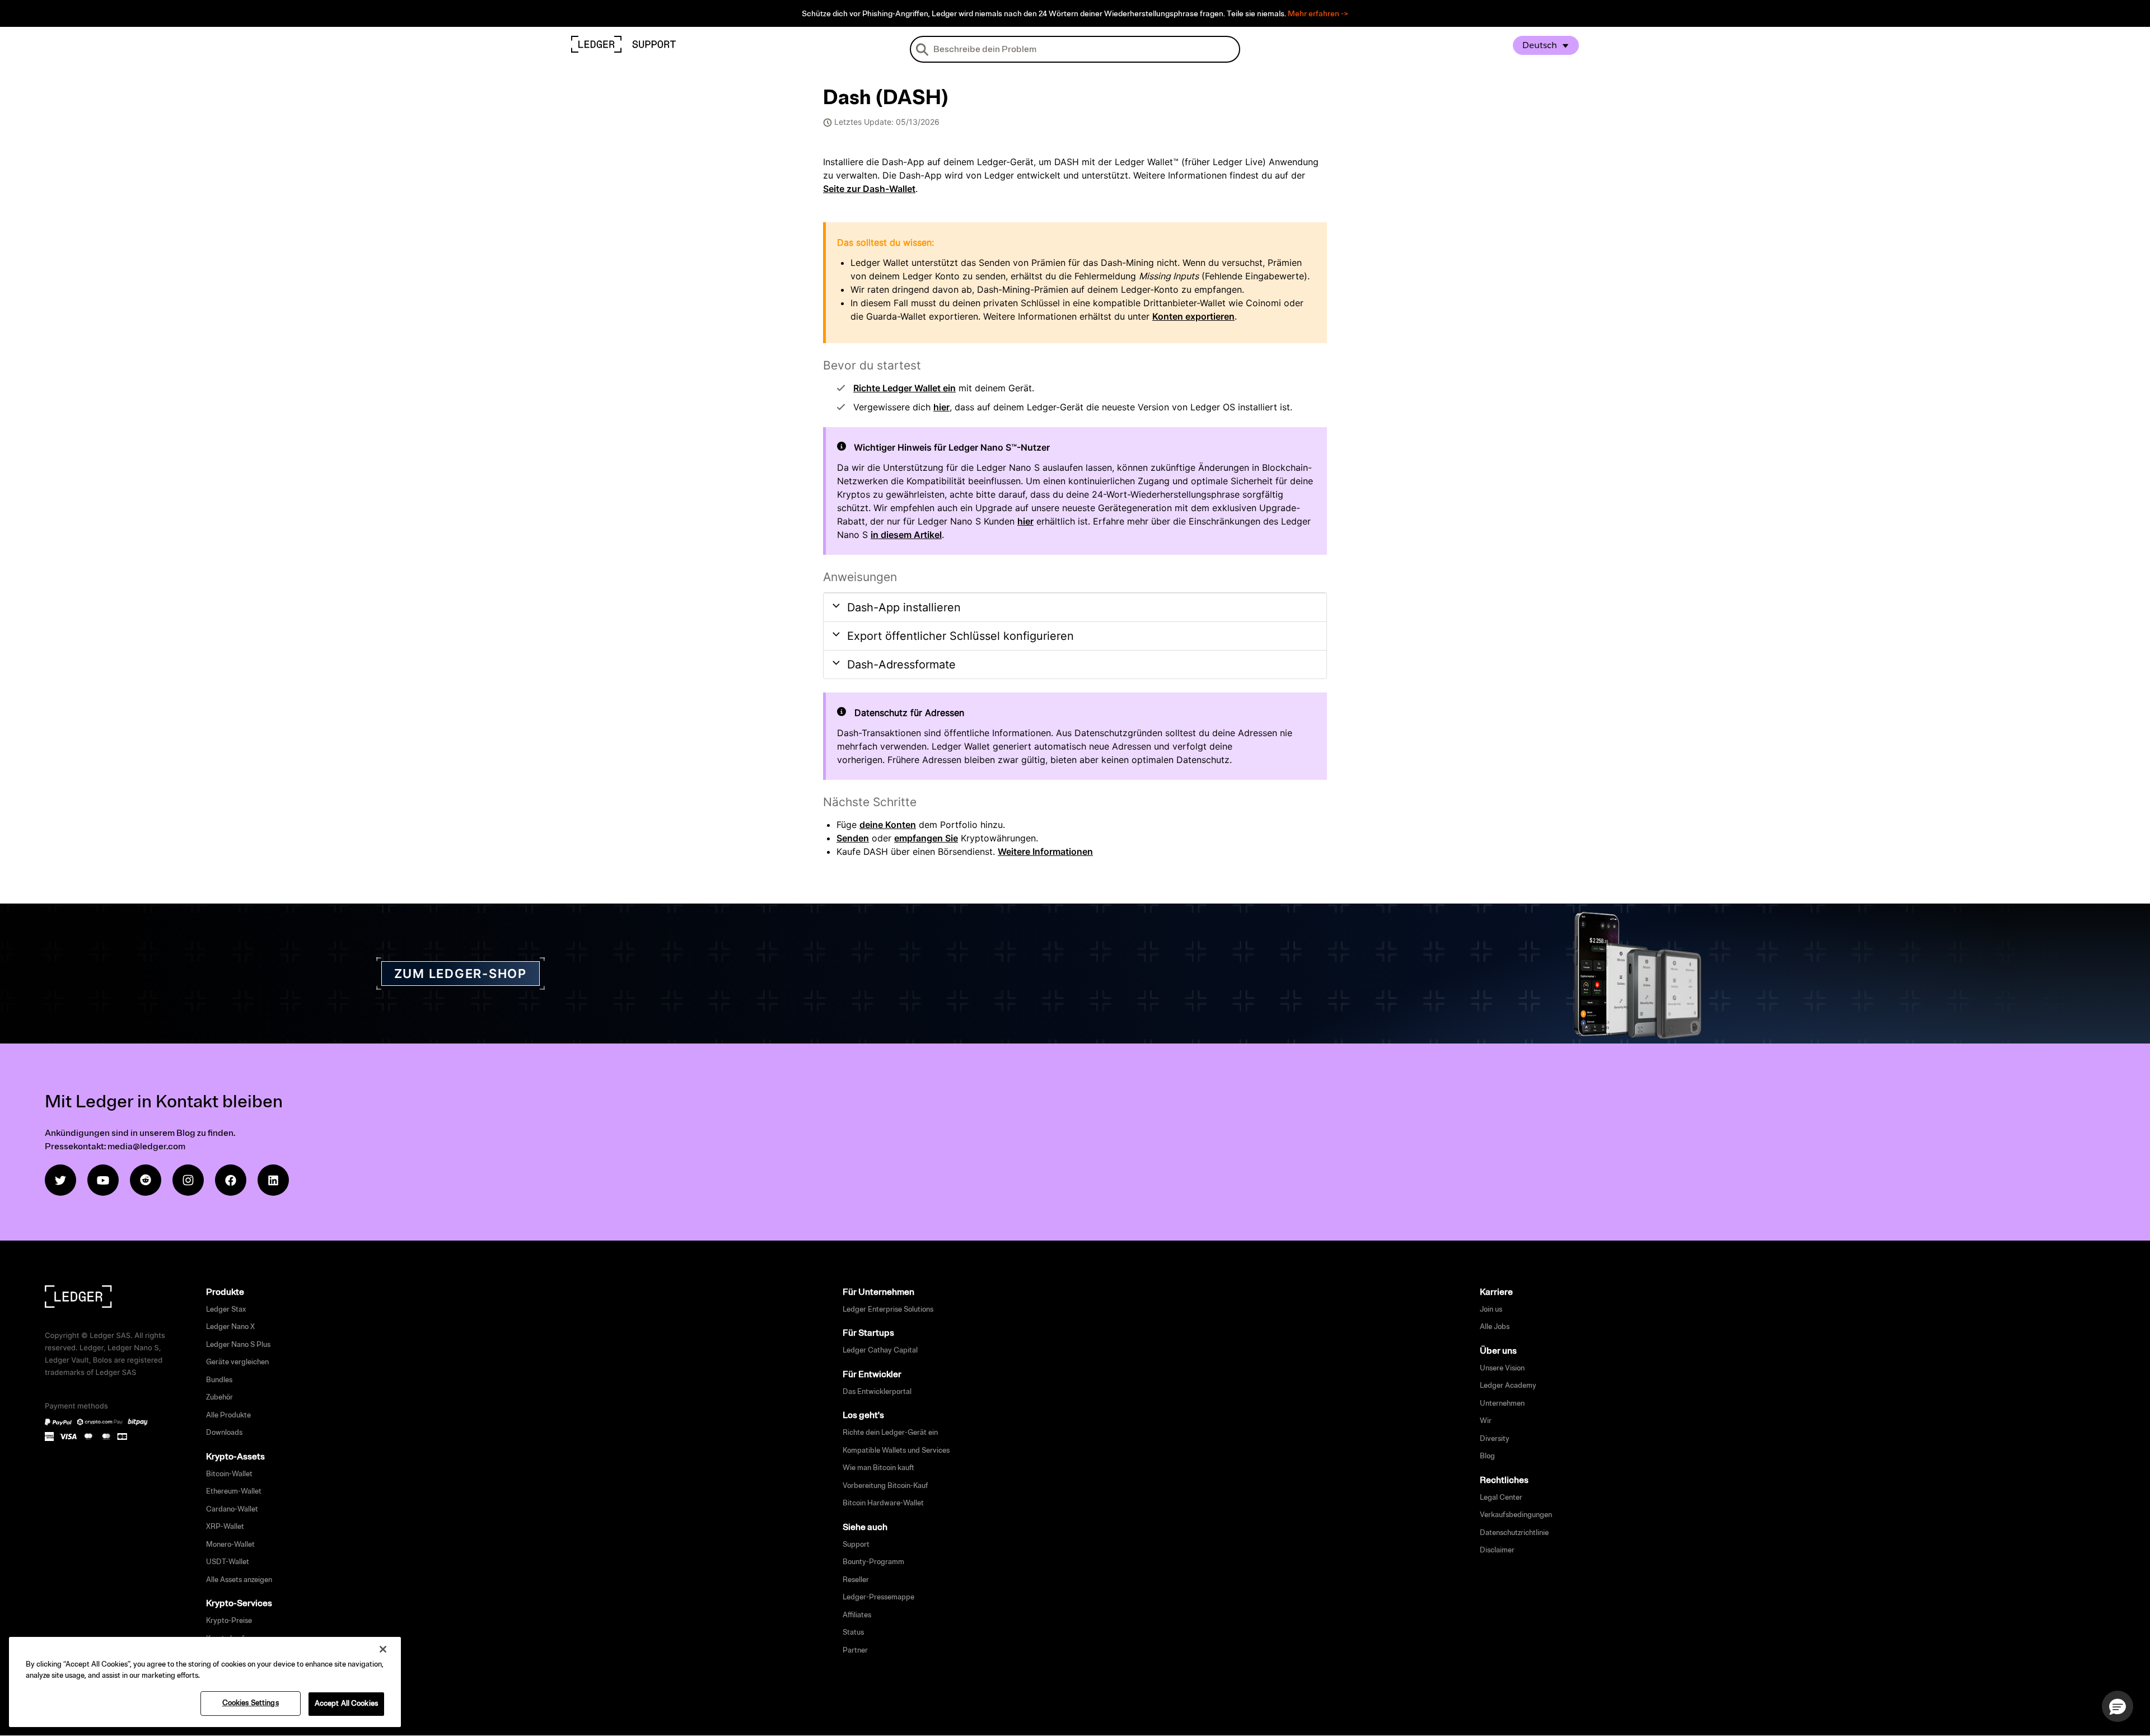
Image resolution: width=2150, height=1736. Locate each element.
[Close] (383, 1649)
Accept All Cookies (346, 1704)
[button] (2118, 1706)
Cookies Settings (251, 1703)
